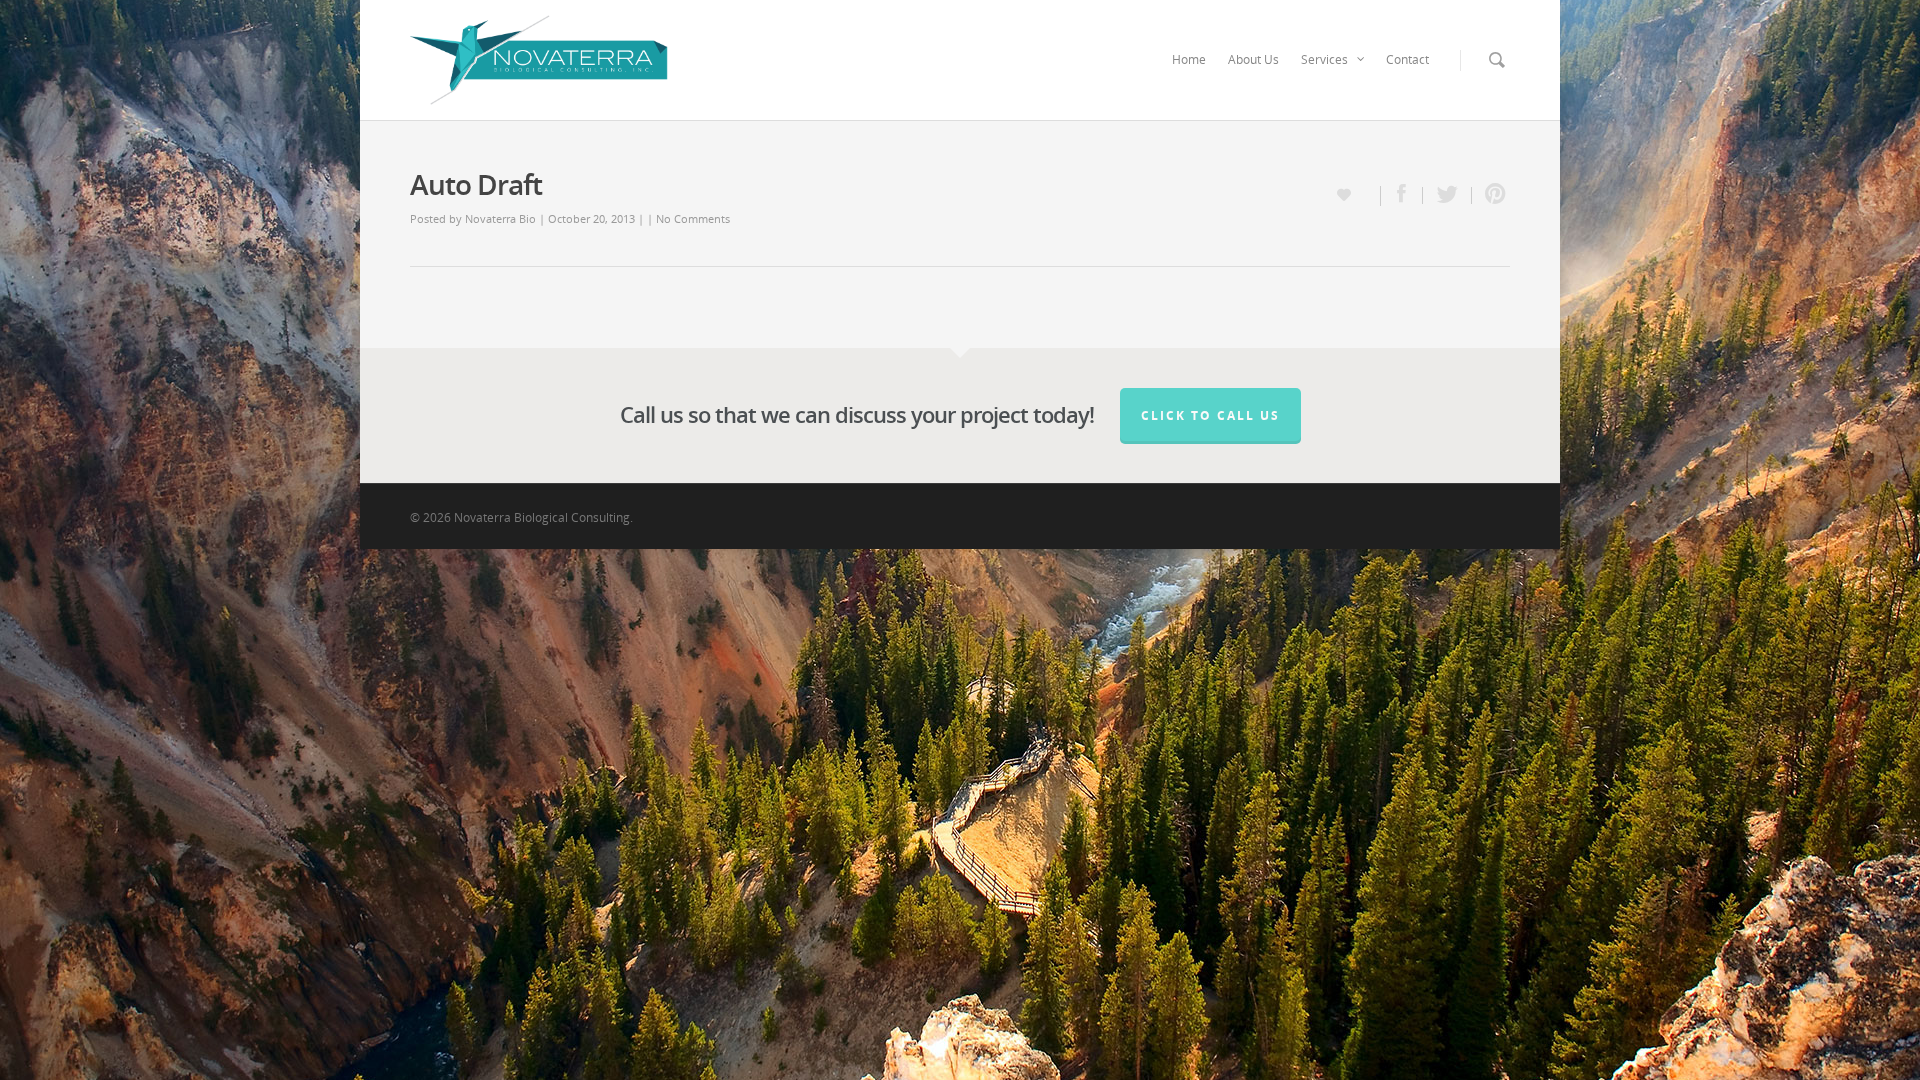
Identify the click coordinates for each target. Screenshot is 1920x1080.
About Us (1253, 59)
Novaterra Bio (500, 218)
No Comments (693, 218)
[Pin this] (1491, 195)
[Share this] (1402, 195)
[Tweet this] (1447, 195)
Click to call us (1210, 415)
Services (1324, 59)
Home (1189, 59)
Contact (1407, 59)
